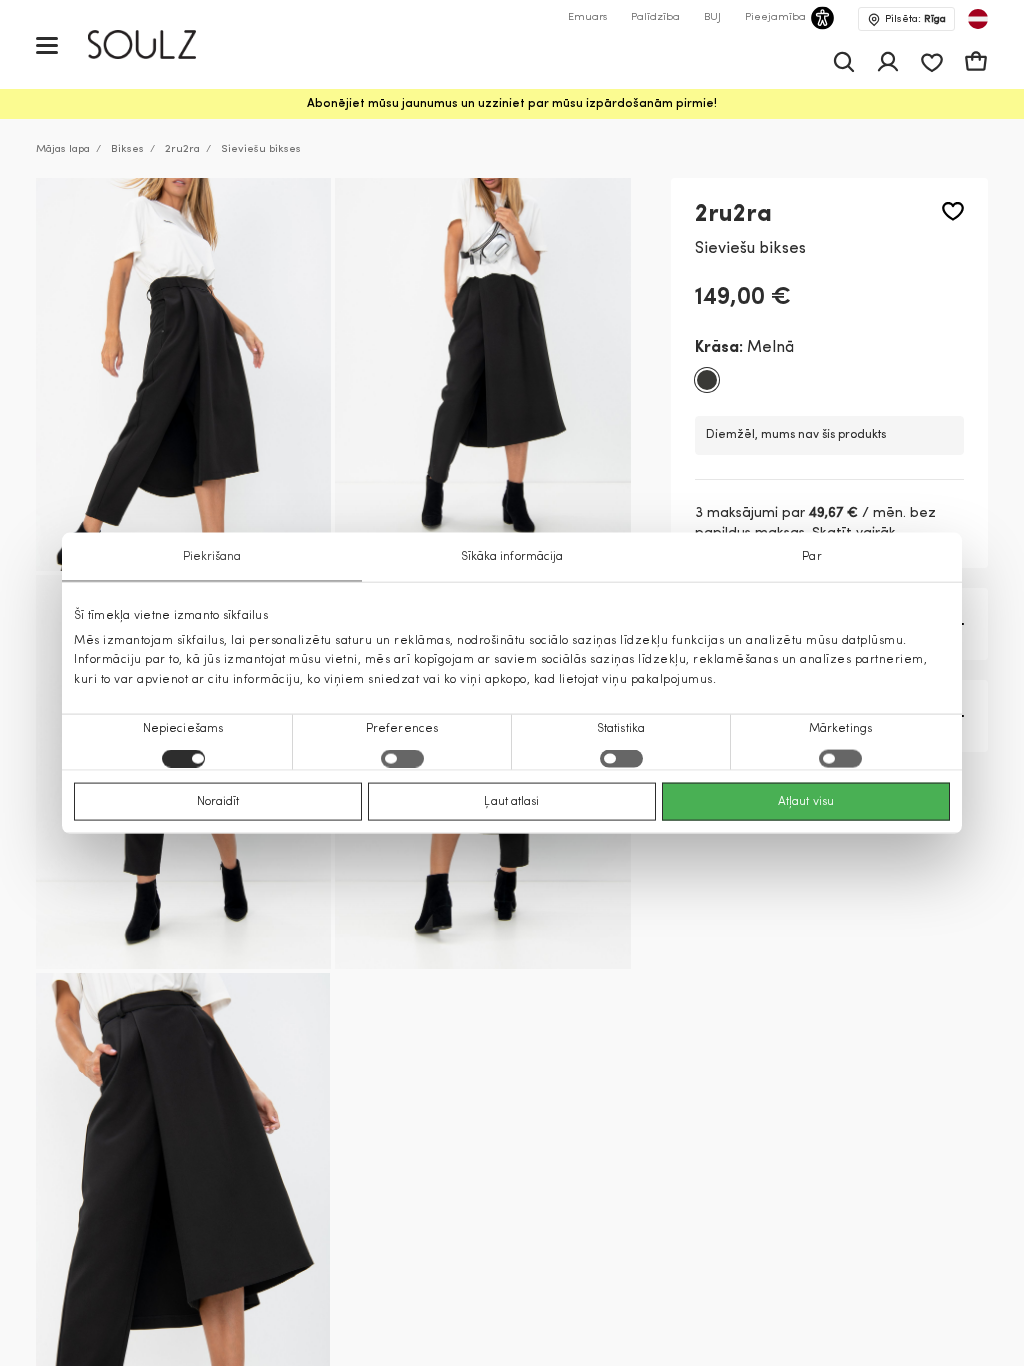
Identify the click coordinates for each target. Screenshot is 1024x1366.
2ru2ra (182, 149)
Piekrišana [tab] (212, 557)
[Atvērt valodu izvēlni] (978, 19)
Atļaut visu (806, 801)
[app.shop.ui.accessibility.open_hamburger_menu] (47, 44)
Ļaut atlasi (511, 801)
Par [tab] (811, 557)
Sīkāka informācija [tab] (512, 557)
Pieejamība (775, 17)
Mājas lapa (63, 149)
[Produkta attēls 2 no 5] (482, 375)
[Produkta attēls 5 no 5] (183, 1169)
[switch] (402, 758)
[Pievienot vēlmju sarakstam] (953, 211)
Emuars (587, 17)
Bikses (127, 149)
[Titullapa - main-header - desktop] (156, 44)
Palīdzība (655, 17)
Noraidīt (218, 801)
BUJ (712, 17)
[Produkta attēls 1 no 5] (183, 375)
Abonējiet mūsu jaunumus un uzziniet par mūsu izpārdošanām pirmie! (512, 104)
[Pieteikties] (888, 62)
